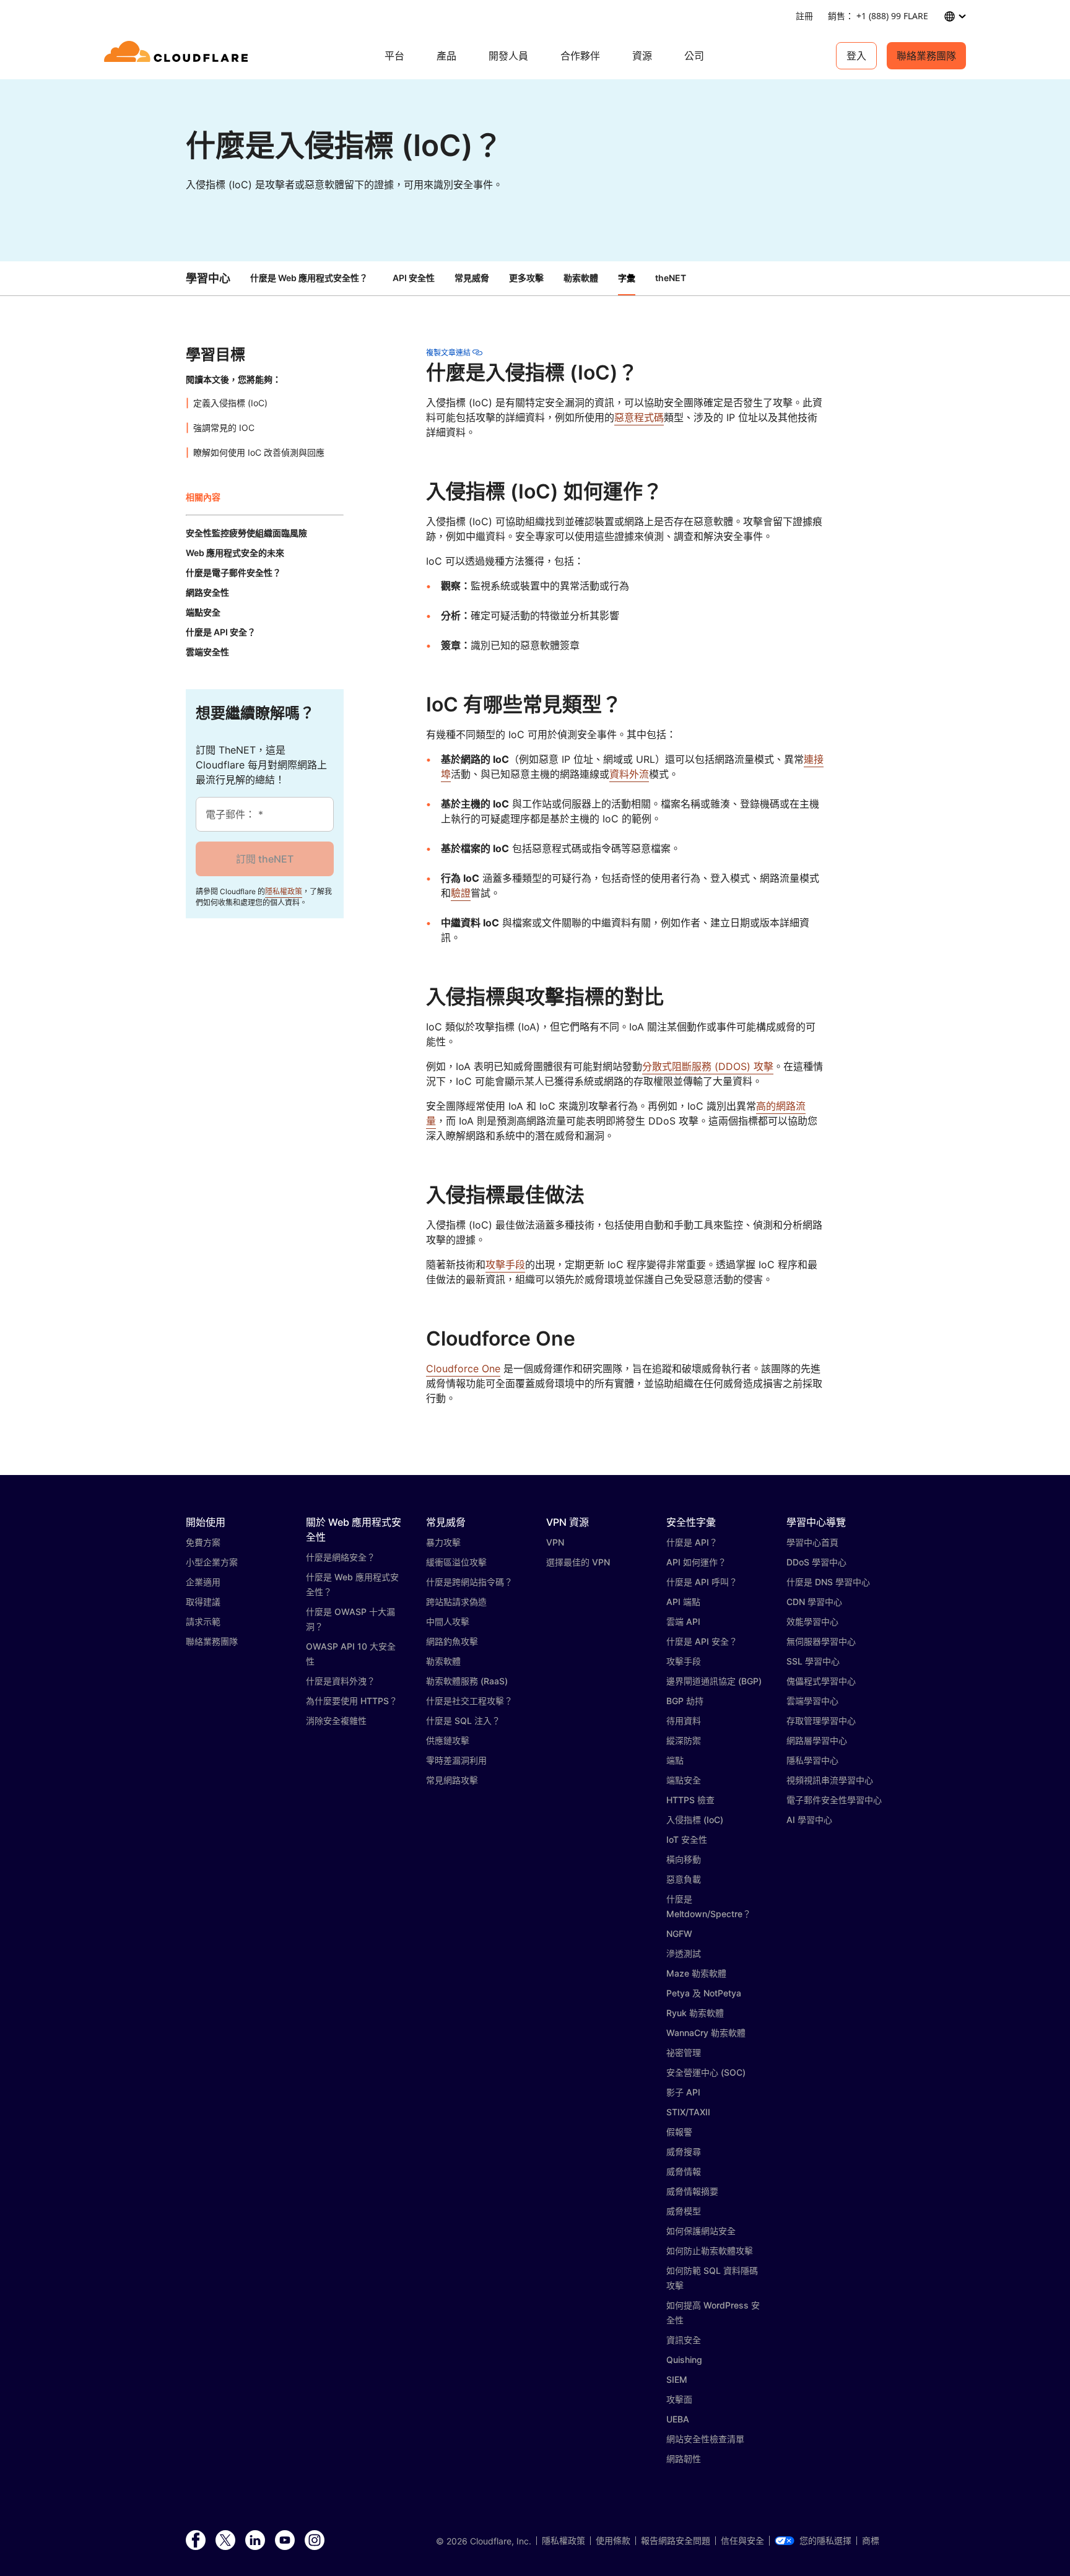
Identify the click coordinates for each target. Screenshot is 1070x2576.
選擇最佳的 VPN (578, 1562)
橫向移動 (684, 1859)
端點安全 (684, 1780)
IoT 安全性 (687, 1839)
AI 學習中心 (809, 1820)
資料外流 (629, 774)
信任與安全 (742, 2541)
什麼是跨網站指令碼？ (469, 1582)
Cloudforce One (463, 1368)
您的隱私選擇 (825, 2541)
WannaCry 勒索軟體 (706, 2033)
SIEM (677, 2379)
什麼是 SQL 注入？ (463, 1721)
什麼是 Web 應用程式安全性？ (309, 278)
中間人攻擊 (448, 1621)
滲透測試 (684, 1953)
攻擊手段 (505, 1264)
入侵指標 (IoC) (695, 1820)
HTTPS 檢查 (690, 1800)
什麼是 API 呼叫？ (702, 1582)
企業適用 (203, 1582)
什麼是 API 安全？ (702, 1641)
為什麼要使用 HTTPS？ (352, 1701)
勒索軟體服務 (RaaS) (467, 1681)
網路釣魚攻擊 (452, 1641)
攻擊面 (679, 2399)
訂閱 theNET (265, 859)
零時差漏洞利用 (456, 1760)
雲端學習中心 (812, 1701)
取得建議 (203, 1602)
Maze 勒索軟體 (696, 1973)
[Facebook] (196, 2541)
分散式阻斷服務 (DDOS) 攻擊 (708, 1066)
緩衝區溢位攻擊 (456, 1562)
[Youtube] (285, 2541)
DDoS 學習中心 (816, 1562)
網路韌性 (684, 2459)
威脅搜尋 (684, 2152)
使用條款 (613, 2541)
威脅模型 (684, 2211)
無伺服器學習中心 (821, 1641)
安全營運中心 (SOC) (706, 2072)
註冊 (804, 16)
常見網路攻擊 (452, 1780)
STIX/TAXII (688, 2112)
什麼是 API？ (692, 1542)
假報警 (679, 2132)
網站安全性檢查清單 (705, 2439)
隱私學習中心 (812, 1760)
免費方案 (203, 1542)
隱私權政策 (284, 891)
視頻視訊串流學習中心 (830, 1780)
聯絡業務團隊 (926, 56)
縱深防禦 (684, 1740)
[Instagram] (315, 2541)
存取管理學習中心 (821, 1721)
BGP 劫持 (685, 1701)
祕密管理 (684, 2052)
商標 (871, 2541)
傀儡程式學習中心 (821, 1681)
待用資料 (684, 1721)
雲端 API (683, 1621)
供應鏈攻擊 (448, 1740)
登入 (856, 56)
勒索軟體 (443, 1661)
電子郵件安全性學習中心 (834, 1800)
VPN (555, 1542)
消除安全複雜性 (336, 1721)
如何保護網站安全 (701, 2231)
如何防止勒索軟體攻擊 (710, 2251)
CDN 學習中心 (814, 1602)
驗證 (461, 893)
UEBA (678, 2419)
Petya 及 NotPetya (704, 1993)
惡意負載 (684, 1879)
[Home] (178, 56)
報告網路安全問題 (676, 2541)
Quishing (684, 2360)
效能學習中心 (812, 1621)
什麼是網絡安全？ (341, 1557)
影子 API (683, 2092)
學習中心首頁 (812, 1542)
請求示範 (203, 1621)
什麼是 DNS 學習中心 (828, 1582)
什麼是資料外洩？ (341, 1681)
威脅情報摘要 (692, 2191)
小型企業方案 (212, 1562)
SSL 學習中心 (813, 1661)
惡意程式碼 (639, 417)
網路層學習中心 (817, 1740)
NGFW (679, 1934)
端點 (675, 1760)
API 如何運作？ (696, 1562)
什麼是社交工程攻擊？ (469, 1701)
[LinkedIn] (255, 2541)
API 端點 (683, 1602)
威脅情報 (684, 2171)
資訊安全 (684, 2340)
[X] (225, 2541)
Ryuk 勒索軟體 (695, 2013)
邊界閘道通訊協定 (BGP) (714, 1681)
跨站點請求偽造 (456, 1602)
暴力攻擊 (443, 1542)
